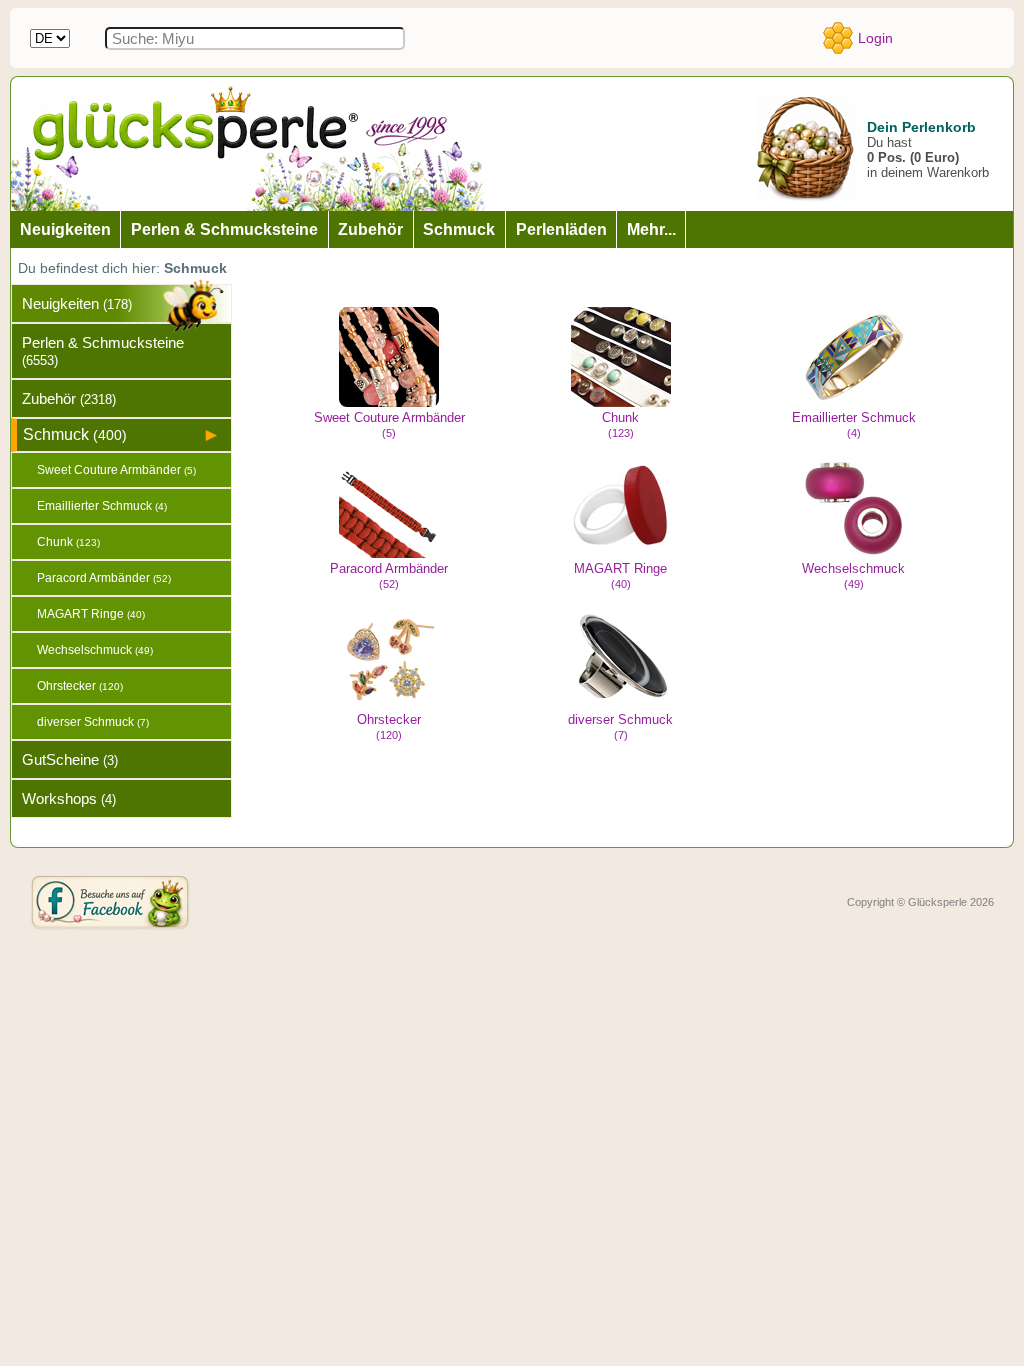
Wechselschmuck (853, 575)
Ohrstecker (389, 726)
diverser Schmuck (620, 726)
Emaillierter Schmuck (854, 424)
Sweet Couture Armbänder (389, 424)
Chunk (620, 424)
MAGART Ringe (620, 575)
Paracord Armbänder (389, 575)
